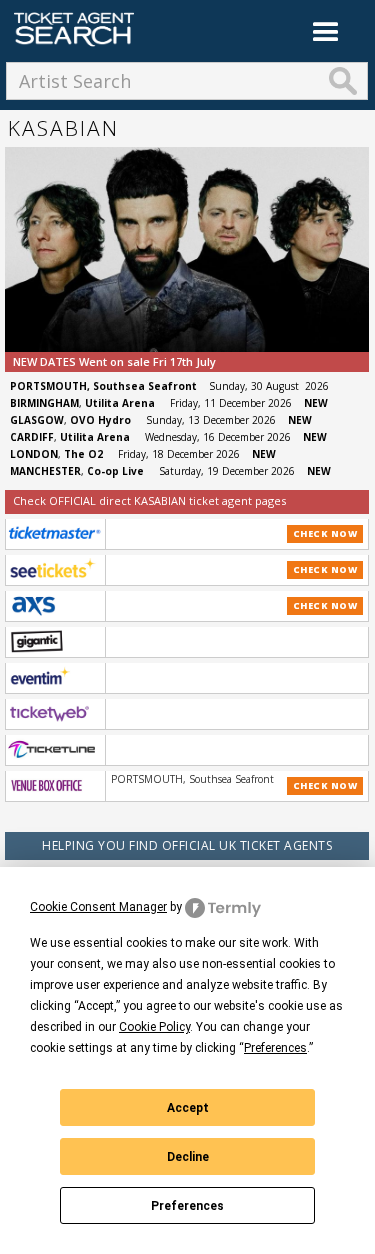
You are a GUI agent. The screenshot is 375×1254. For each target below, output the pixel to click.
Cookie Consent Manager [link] (98, 907)
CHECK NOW (325, 533)
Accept (188, 1108)
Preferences (187, 1206)
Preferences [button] (275, 1048)
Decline (188, 1157)
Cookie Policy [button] (154, 1027)
